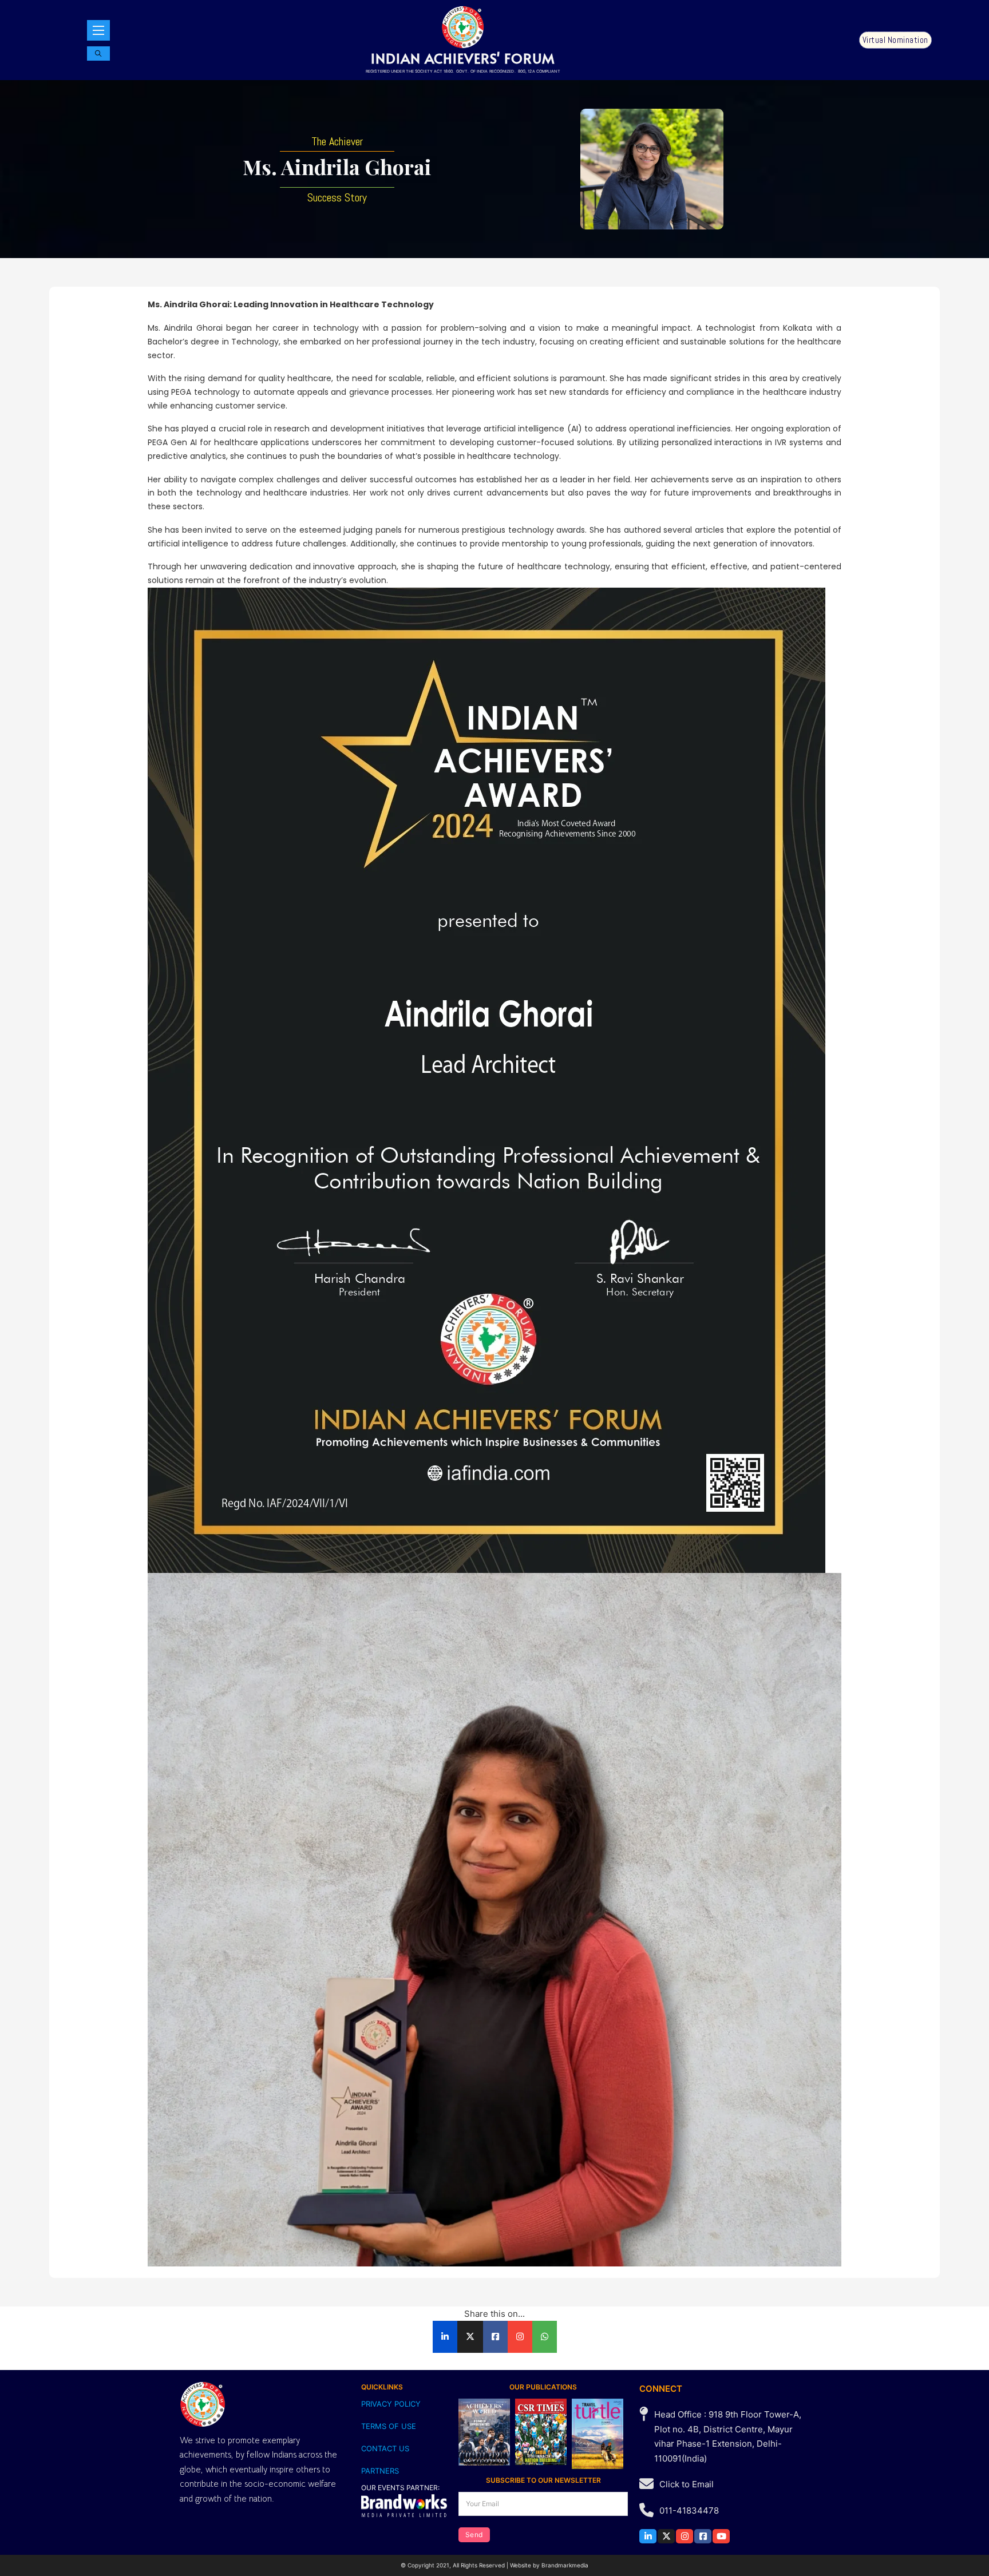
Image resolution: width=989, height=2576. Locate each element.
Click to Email (687, 2484)
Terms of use (389, 2426)
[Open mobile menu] (98, 30)
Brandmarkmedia (565, 2565)
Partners (380, 2471)
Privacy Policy (391, 2404)
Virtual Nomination (895, 40)
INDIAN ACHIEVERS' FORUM (463, 58)
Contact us (385, 2448)
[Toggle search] (98, 53)
